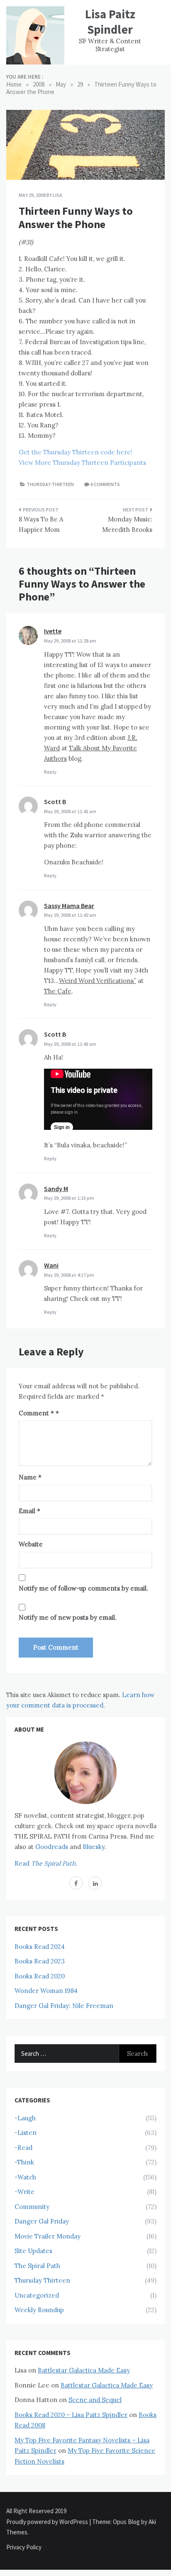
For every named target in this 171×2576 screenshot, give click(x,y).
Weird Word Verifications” (98, 981)
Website (31, 1544)
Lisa (57, 195)
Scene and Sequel (95, 2400)
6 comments (105, 484)
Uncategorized (37, 2295)
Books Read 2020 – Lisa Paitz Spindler (71, 2415)
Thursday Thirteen (50, 484)
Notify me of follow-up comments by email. (83, 1588)
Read (46, 1863)
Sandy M (56, 1189)
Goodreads (52, 1847)
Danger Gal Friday (42, 2221)
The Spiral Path (37, 2266)
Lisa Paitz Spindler (110, 22)
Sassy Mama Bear (69, 906)
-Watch (25, 2177)
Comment (36, 1413)
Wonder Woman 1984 (46, 1991)
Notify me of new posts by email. (68, 1617)
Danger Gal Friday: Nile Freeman (64, 2006)
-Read (23, 2148)
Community (32, 2207)
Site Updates (33, 2251)
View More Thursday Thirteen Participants (82, 463)
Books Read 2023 (40, 1961)
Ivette (53, 631)
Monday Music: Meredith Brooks (127, 525)
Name (30, 1477)
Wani (51, 1265)
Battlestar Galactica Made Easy (84, 2370)
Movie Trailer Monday (48, 2236)
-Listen (26, 2133)
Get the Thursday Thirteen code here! (76, 452)
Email (29, 1511)
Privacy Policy (24, 2547)
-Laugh (25, 2118)
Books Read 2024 (40, 1947)
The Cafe (58, 991)
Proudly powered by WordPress (48, 2522)
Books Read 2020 (40, 1976)
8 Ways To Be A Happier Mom (41, 525)
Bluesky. (94, 1847)
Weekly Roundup (39, 2310)
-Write (24, 2192)
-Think (24, 2162)
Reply (50, 772)
